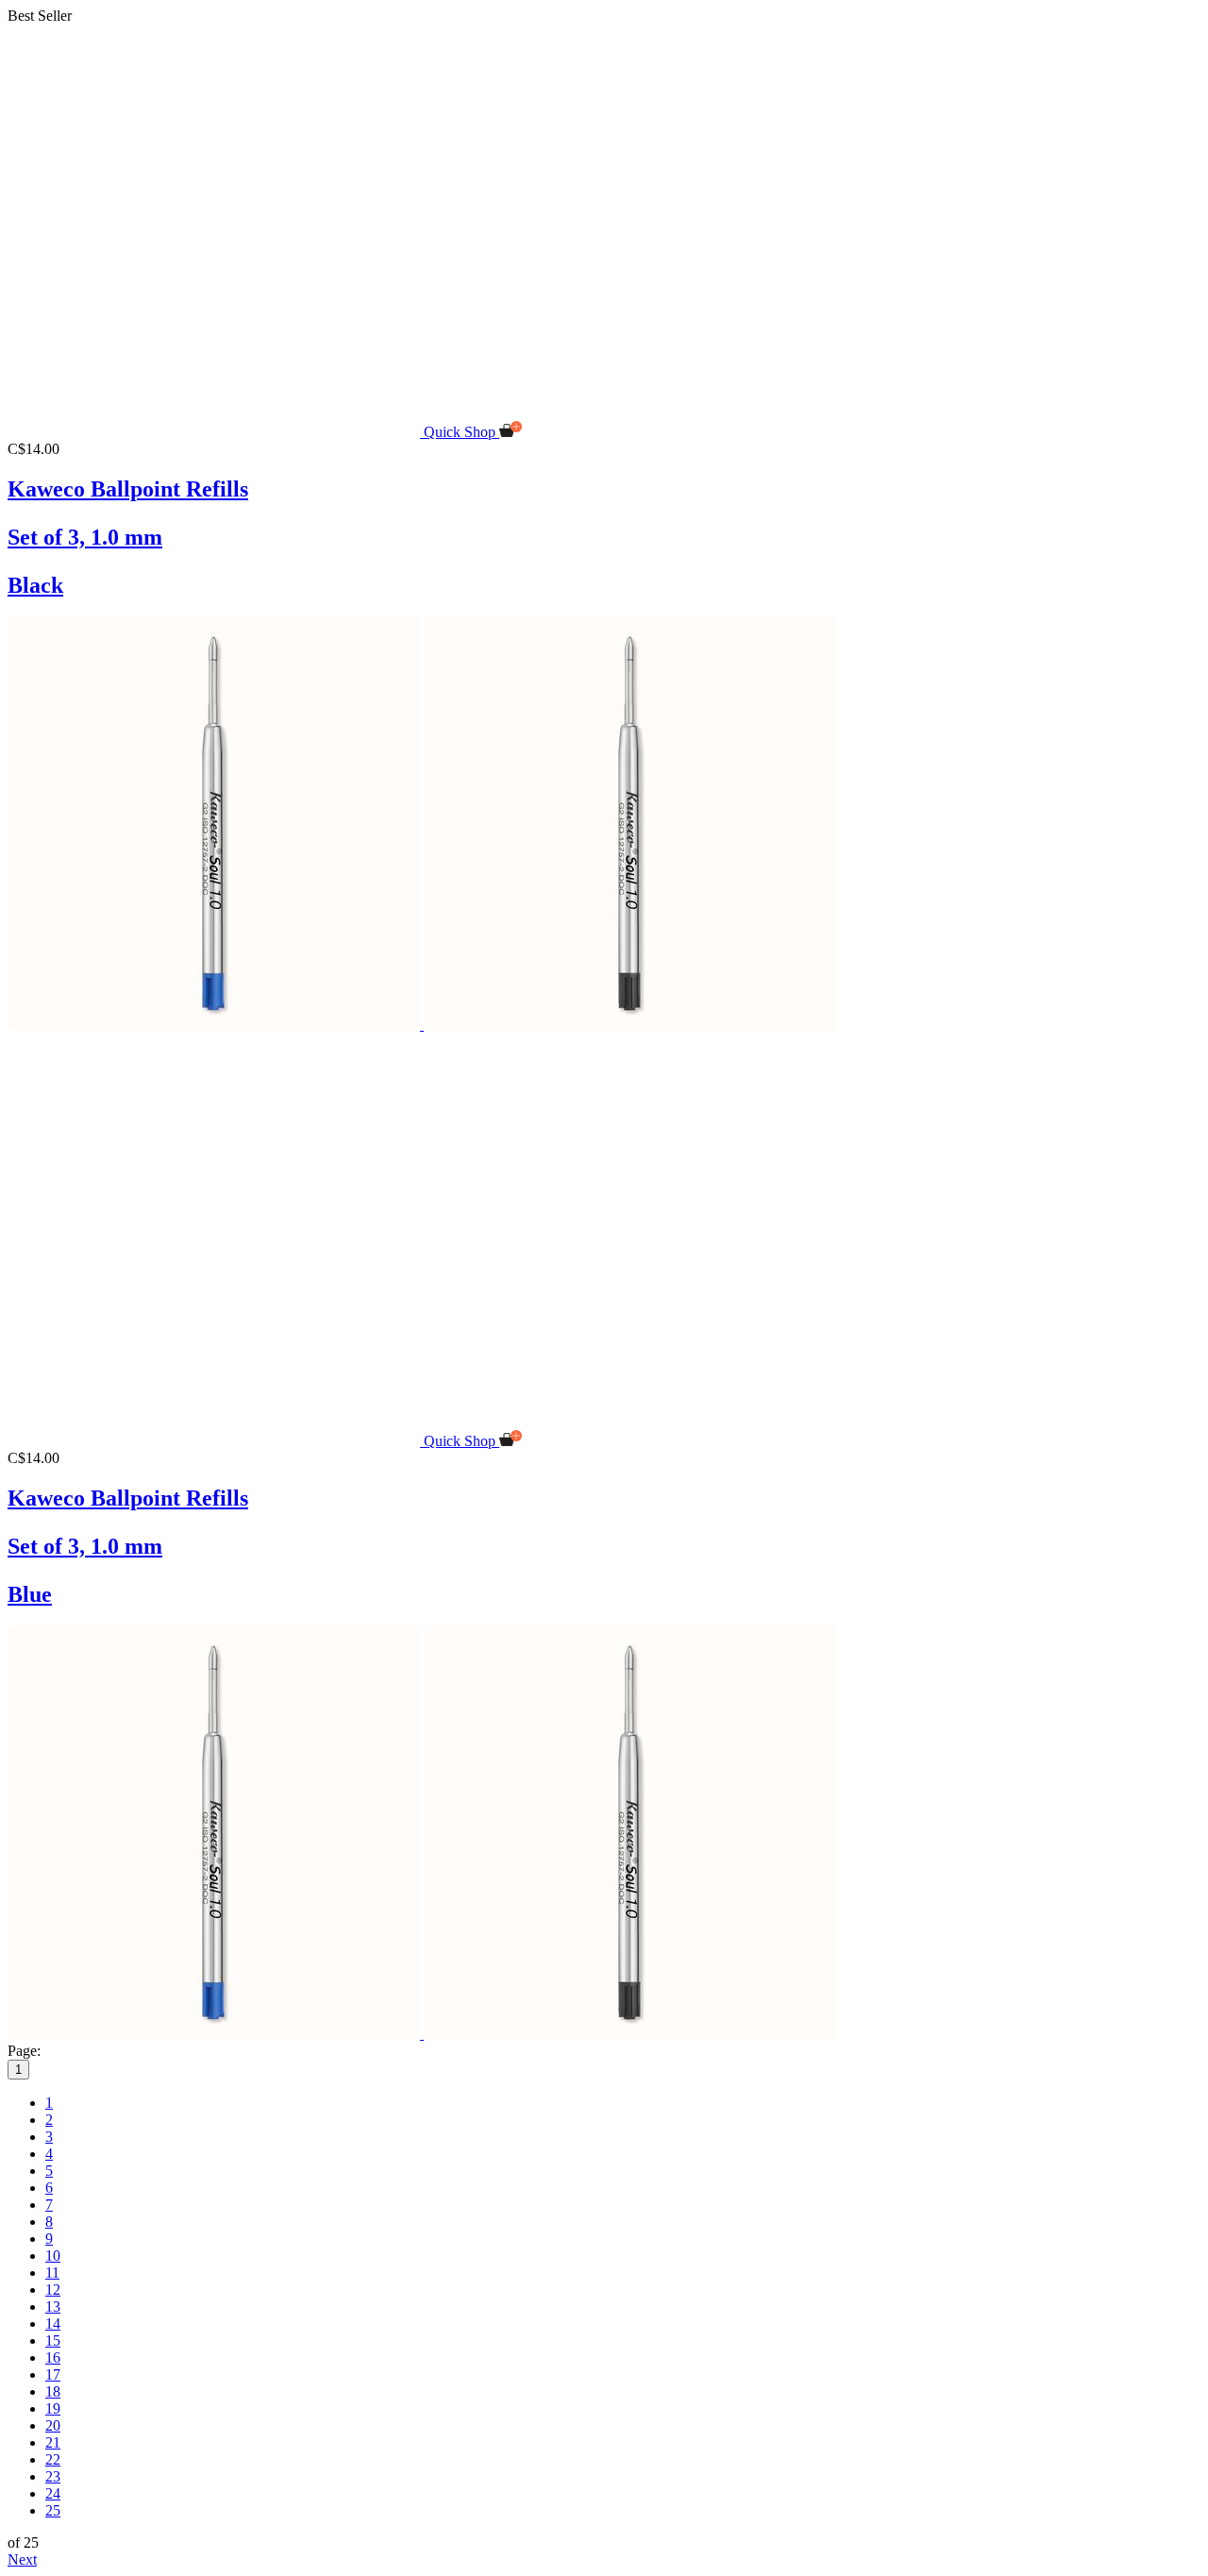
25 (53, 2510)
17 (53, 2374)
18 (53, 2391)
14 (53, 2323)
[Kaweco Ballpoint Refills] (216, 432)
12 (53, 2290)
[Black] (630, 1025)
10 (53, 2256)
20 (53, 2425)
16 (53, 2357)
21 (53, 2442)
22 (53, 2459)
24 (53, 2493)
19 (53, 2408)
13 (53, 2307)
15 (53, 2340)
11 (52, 2273)
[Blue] (216, 1025)
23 (53, 2476)
